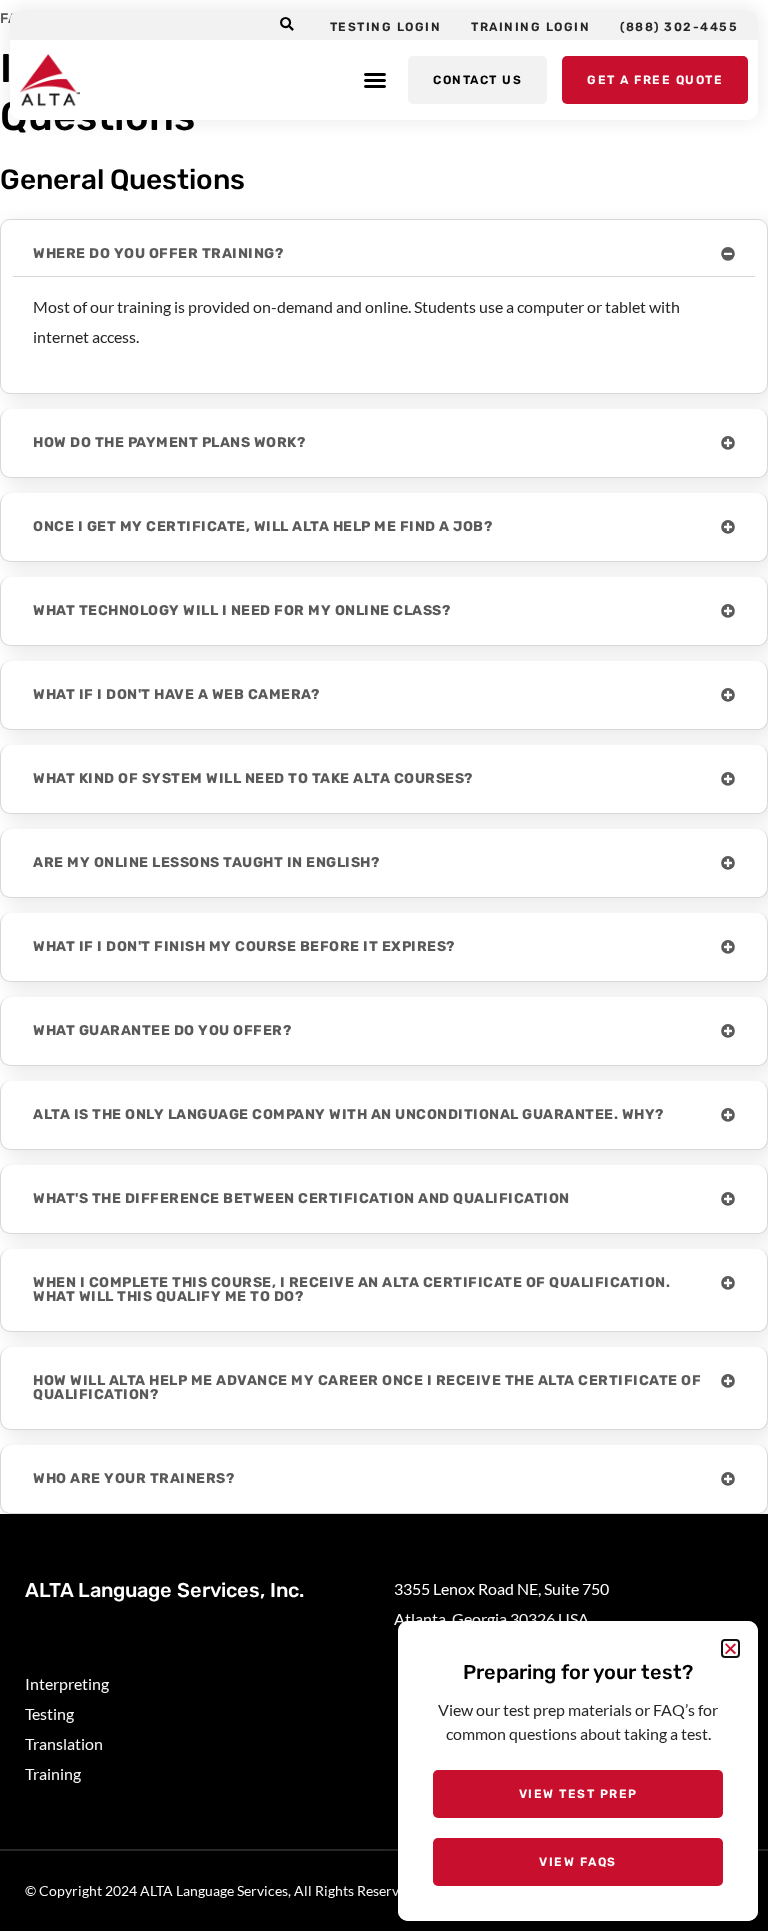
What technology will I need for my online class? (241, 610)
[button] (287, 25)
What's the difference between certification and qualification (301, 1198)
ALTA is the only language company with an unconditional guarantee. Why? (348, 1114)
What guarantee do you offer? (162, 1030)
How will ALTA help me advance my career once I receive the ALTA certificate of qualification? (367, 1387)
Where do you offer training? (158, 253)
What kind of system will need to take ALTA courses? (253, 778)
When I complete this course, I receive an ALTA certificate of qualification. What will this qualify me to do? (351, 1289)
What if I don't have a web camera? (176, 694)
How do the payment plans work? (169, 442)
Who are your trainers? (133, 1478)
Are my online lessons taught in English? (206, 862)
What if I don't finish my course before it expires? (244, 946)
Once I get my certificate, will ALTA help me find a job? (262, 526)
